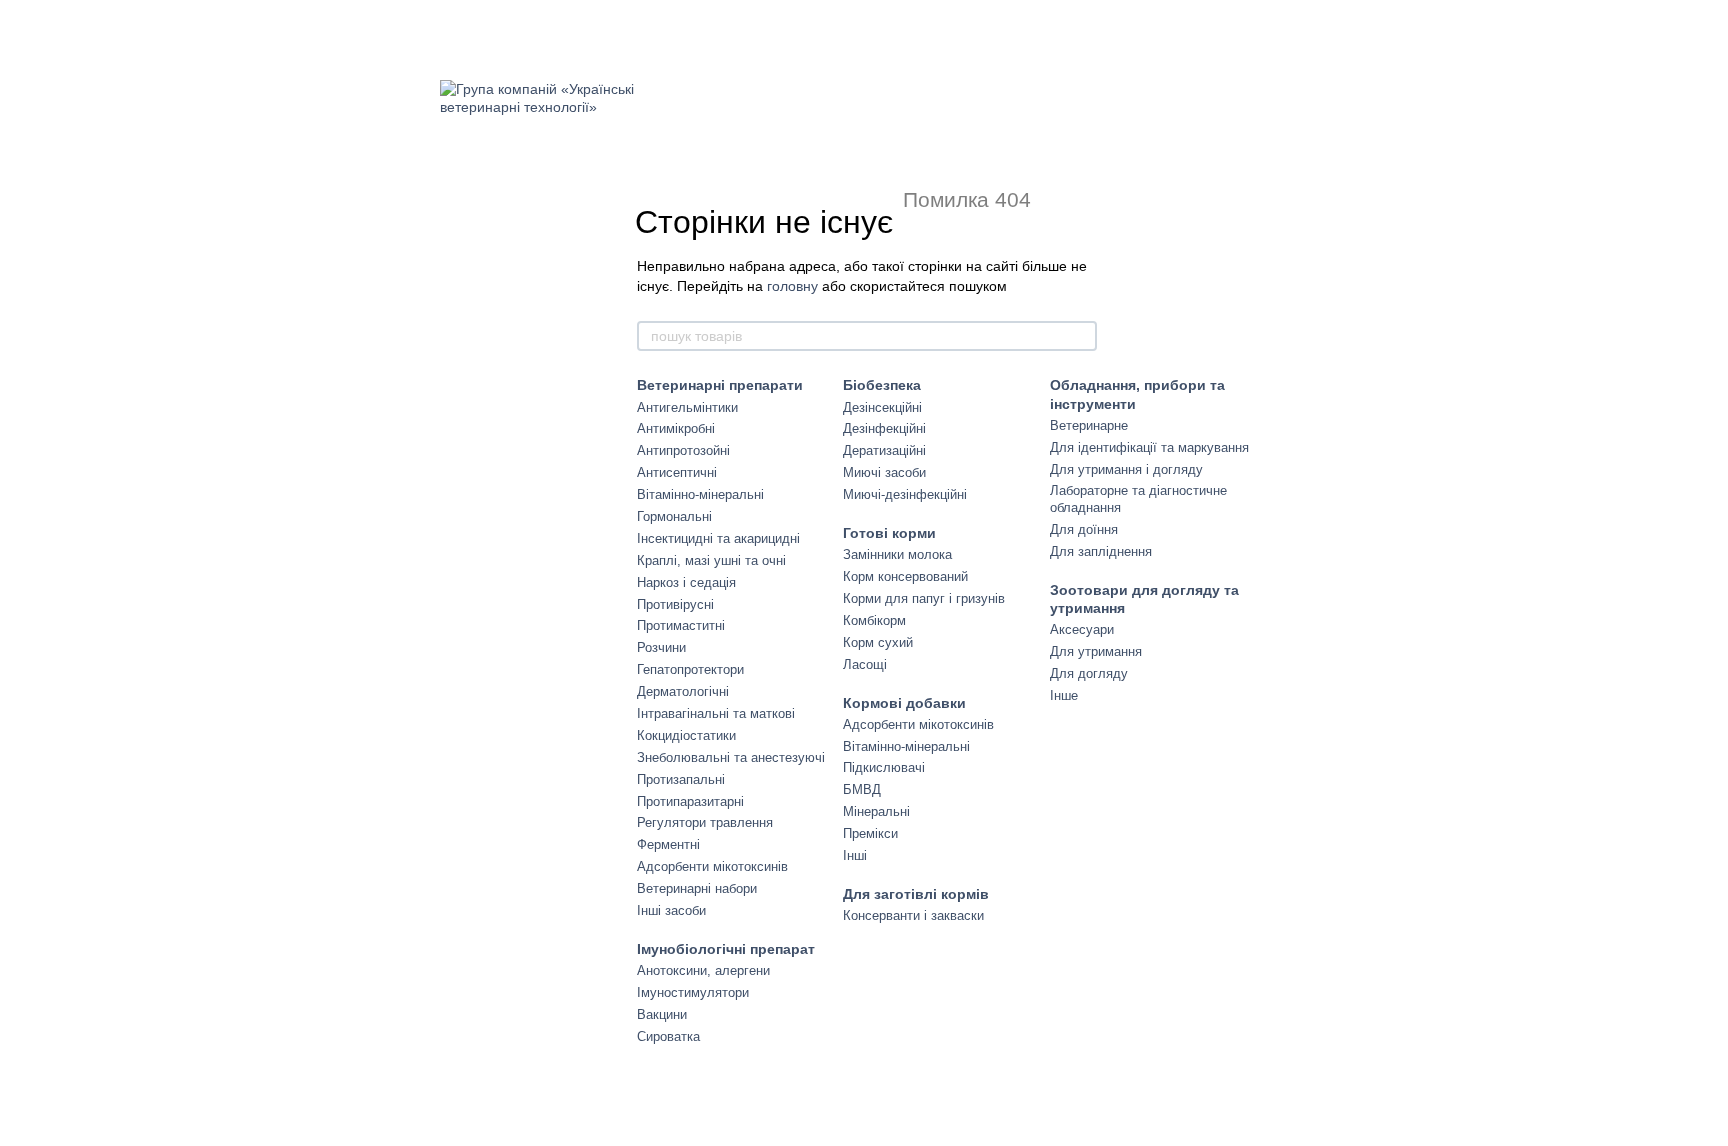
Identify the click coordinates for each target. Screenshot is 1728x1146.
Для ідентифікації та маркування (1149, 447)
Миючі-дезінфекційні (905, 494)
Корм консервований (905, 576)
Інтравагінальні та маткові (716, 713)
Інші (855, 855)
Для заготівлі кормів (916, 894)
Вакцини (662, 1014)
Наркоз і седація (686, 582)
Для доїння (1084, 529)
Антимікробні (676, 428)
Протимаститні (681, 625)
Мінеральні (876, 811)
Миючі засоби (884, 472)
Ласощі (865, 664)
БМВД (862, 789)
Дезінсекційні (882, 407)
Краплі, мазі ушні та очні (711, 560)
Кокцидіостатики (686, 735)
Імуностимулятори (693, 992)
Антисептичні (677, 472)
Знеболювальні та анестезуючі (731, 757)
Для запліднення (1101, 551)
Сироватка (668, 1036)
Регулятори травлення (705, 822)
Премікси (870, 833)
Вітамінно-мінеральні (700, 494)
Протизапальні (681, 779)
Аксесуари (1082, 629)
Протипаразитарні (690, 801)
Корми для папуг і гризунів (924, 598)
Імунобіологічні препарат (726, 949)
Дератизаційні (884, 450)
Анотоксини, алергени (703, 970)
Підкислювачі (884, 767)
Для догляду (1089, 673)
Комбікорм (874, 620)
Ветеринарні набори (697, 888)
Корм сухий (878, 642)
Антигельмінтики (687, 407)
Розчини (661, 647)
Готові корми (889, 533)
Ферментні (668, 844)
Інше (1064, 695)
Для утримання (1096, 651)
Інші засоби (671, 910)
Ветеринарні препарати (720, 385)
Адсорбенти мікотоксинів (712, 866)
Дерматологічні (683, 691)
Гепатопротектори (690, 669)
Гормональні (674, 516)
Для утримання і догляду (1126, 469)
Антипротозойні (683, 450)
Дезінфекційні (884, 428)
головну (792, 286)
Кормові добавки (904, 703)
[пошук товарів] (1081, 336)
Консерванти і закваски (913, 915)
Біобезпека (882, 385)
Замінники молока (897, 554)
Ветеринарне (1089, 425)
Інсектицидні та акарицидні (718, 538)
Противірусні (675, 604)
